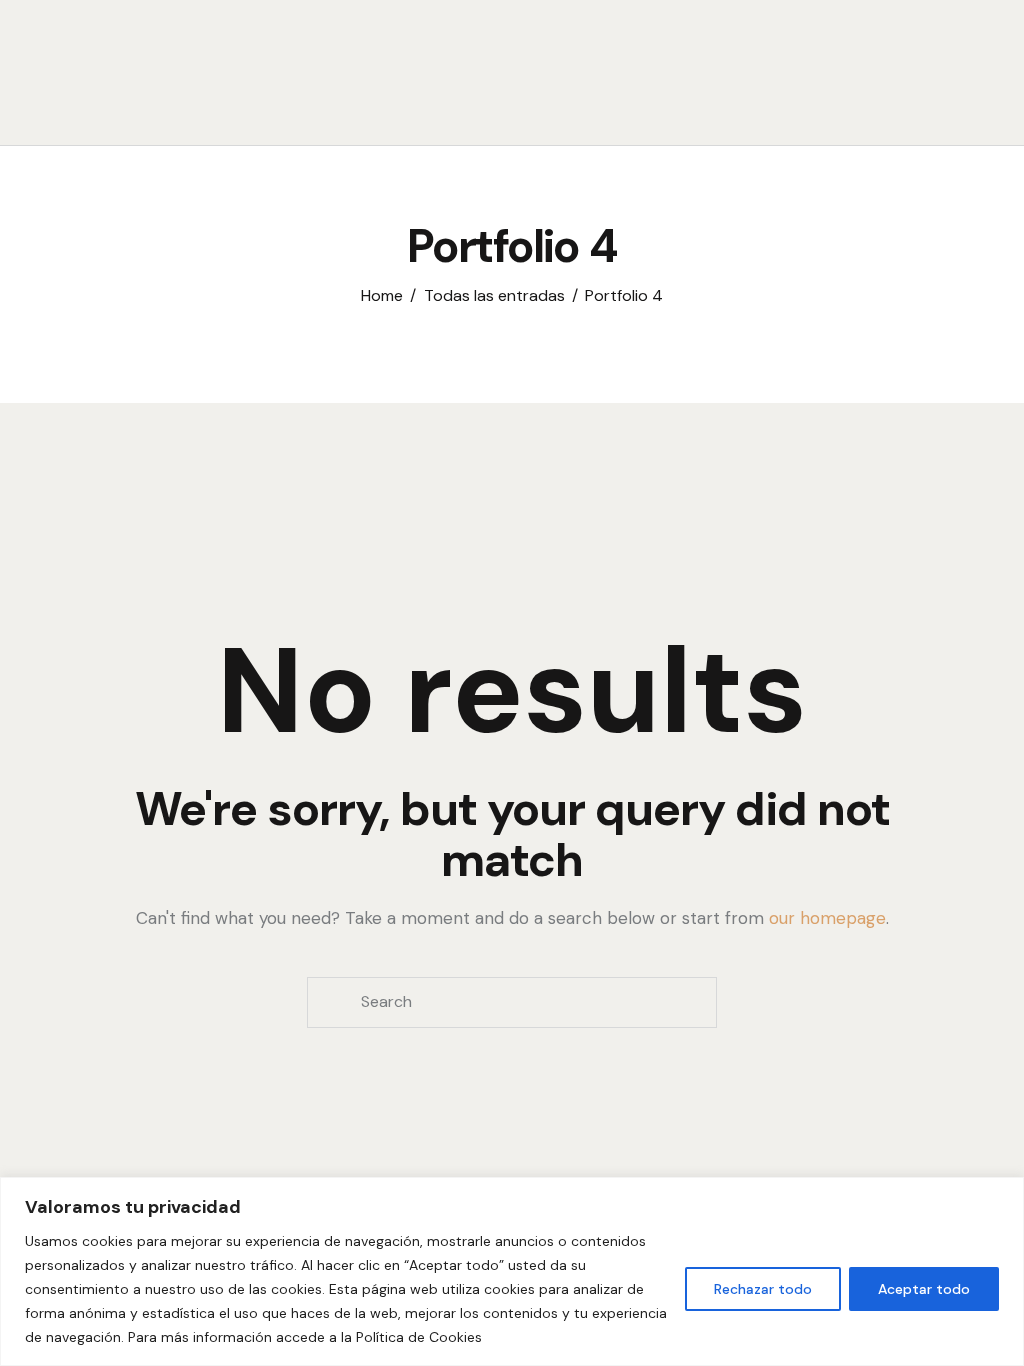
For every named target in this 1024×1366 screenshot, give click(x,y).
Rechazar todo (763, 1289)
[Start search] (732, 101)
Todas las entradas (494, 295)
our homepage (827, 918)
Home (382, 295)
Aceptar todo (924, 1289)
